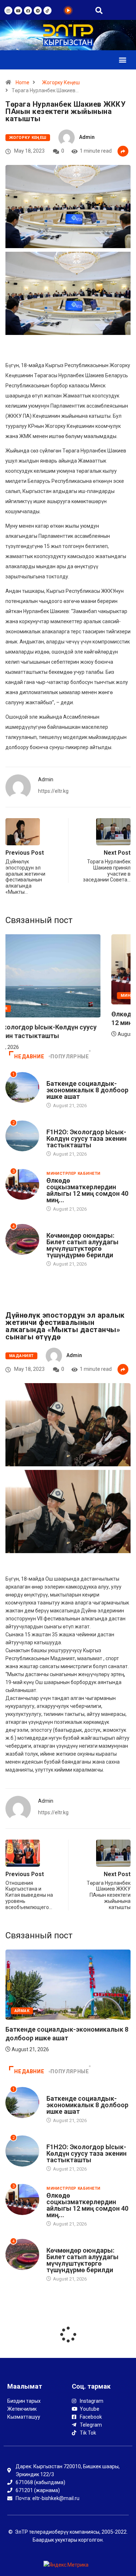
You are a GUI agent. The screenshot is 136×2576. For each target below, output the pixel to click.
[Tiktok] (48, 10)
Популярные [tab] (70, 1057)
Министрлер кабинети (73, 1174)
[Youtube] (18, 10)
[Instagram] (8, 10)
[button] (122, 60)
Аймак (54, 1077)
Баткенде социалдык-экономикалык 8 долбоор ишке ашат (87, 1090)
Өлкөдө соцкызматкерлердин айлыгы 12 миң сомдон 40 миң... (87, 1190)
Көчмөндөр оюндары (73, 1229)
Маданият (21, 1356)
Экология (26, 1009)
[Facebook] (28, 10)
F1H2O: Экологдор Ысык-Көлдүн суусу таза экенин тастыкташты (86, 1138)
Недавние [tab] (29, 1057)
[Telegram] (38, 10)
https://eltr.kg (53, 791)
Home (22, 82)
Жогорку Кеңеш (61, 82)
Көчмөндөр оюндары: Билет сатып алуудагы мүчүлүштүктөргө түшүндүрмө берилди (83, 1245)
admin (87, 137)
